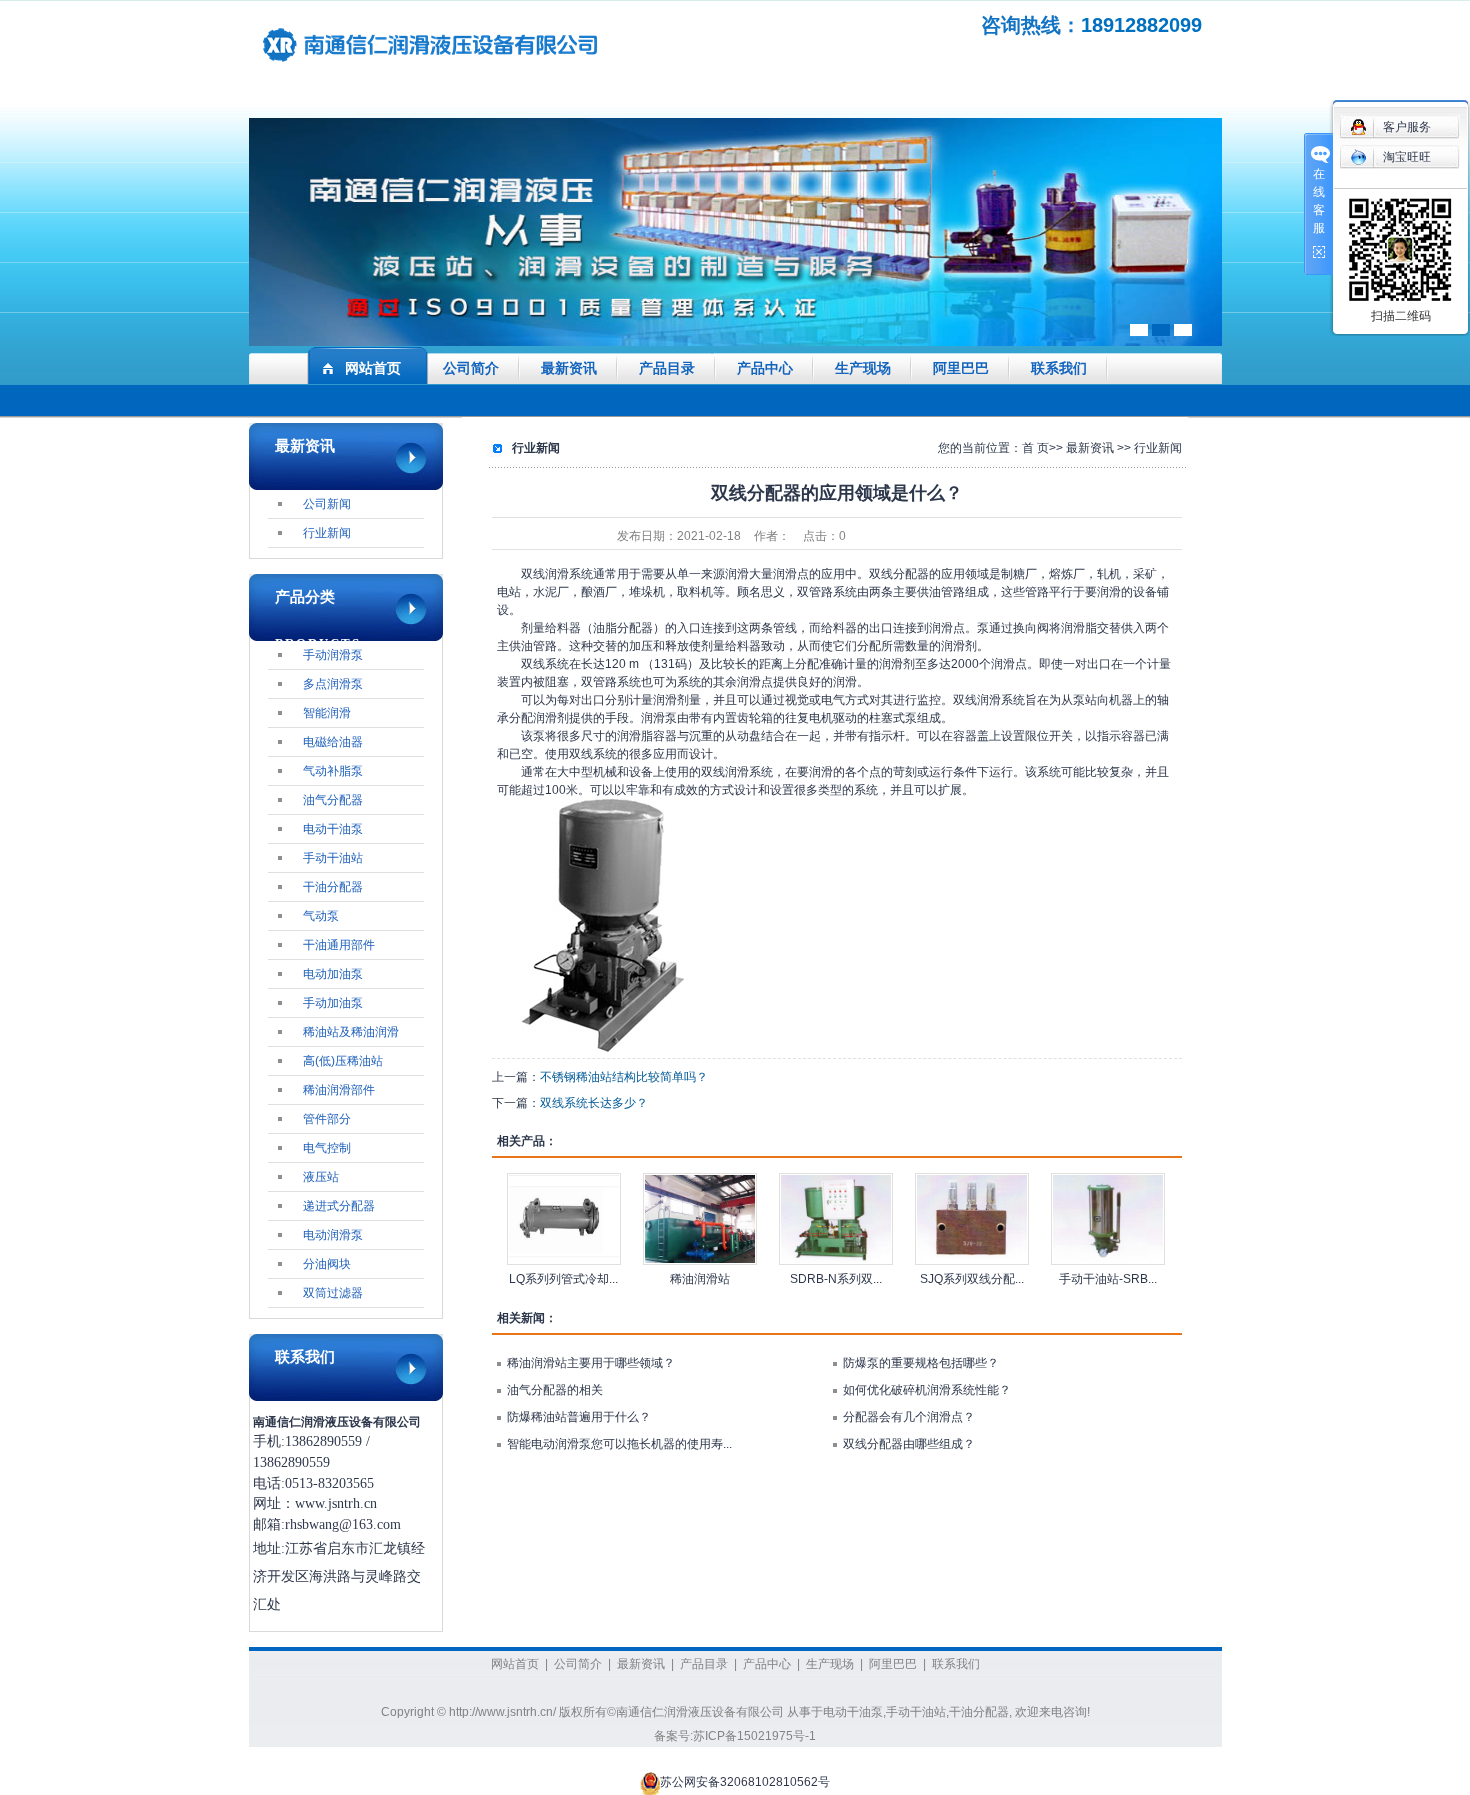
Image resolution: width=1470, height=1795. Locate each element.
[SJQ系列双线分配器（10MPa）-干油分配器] (972, 1219)
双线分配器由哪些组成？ (909, 1444)
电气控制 (327, 1148)
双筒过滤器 (333, 1293)
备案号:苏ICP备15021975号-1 (735, 1736)
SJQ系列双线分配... (972, 1279)
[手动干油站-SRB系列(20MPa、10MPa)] (1108, 1219)
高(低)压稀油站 (343, 1061)
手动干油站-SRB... (1108, 1279)
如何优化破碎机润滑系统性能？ (927, 1390)
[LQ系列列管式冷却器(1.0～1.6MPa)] (564, 1219)
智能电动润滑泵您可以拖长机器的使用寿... (619, 1444)
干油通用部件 (339, 945)
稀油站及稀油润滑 (351, 1032)
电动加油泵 (333, 974)
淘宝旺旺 (1407, 157)
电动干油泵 (333, 829)
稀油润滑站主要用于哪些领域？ (591, 1363)
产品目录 (667, 368)
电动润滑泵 (333, 1235)
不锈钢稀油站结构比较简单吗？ (624, 1077)
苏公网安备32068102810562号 (745, 1783)
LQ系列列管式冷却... (563, 1279)
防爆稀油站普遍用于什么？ (579, 1417)
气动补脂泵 (333, 771)
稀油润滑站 (700, 1279)
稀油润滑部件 (339, 1090)
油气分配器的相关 (555, 1390)
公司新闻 (327, 504)
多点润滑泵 (333, 684)
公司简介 (471, 368)
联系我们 (1059, 368)
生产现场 (863, 368)
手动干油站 (333, 858)
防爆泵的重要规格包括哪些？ (921, 1363)
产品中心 (765, 368)
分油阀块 (327, 1264)
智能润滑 (327, 713)
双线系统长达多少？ (594, 1103)
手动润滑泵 (333, 655)
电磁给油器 (333, 742)
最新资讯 (569, 368)
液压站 (321, 1177)
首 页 (1035, 448)
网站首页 (373, 368)
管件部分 (327, 1119)
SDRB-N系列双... (836, 1279)
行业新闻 (327, 533)
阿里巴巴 (961, 368)
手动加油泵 (333, 1003)
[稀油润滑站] (700, 1219)
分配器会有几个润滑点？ (909, 1417)
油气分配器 (333, 800)
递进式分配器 (339, 1206)
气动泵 (321, 916)
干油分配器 (333, 887)
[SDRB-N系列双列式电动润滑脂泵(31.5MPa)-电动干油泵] (836, 1219)
